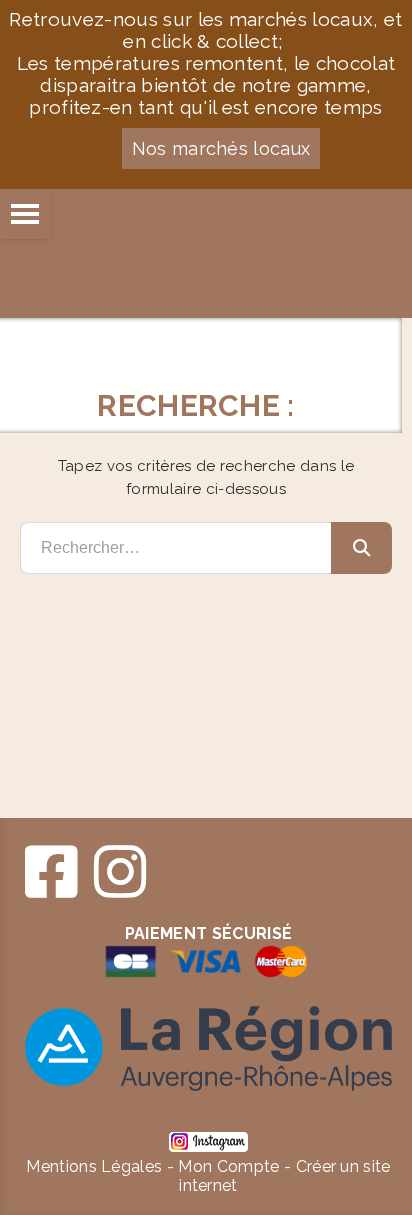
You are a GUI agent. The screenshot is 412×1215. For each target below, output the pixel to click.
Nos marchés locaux (221, 148)
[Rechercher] (361, 548)
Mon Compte (228, 1166)
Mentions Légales (94, 1166)
